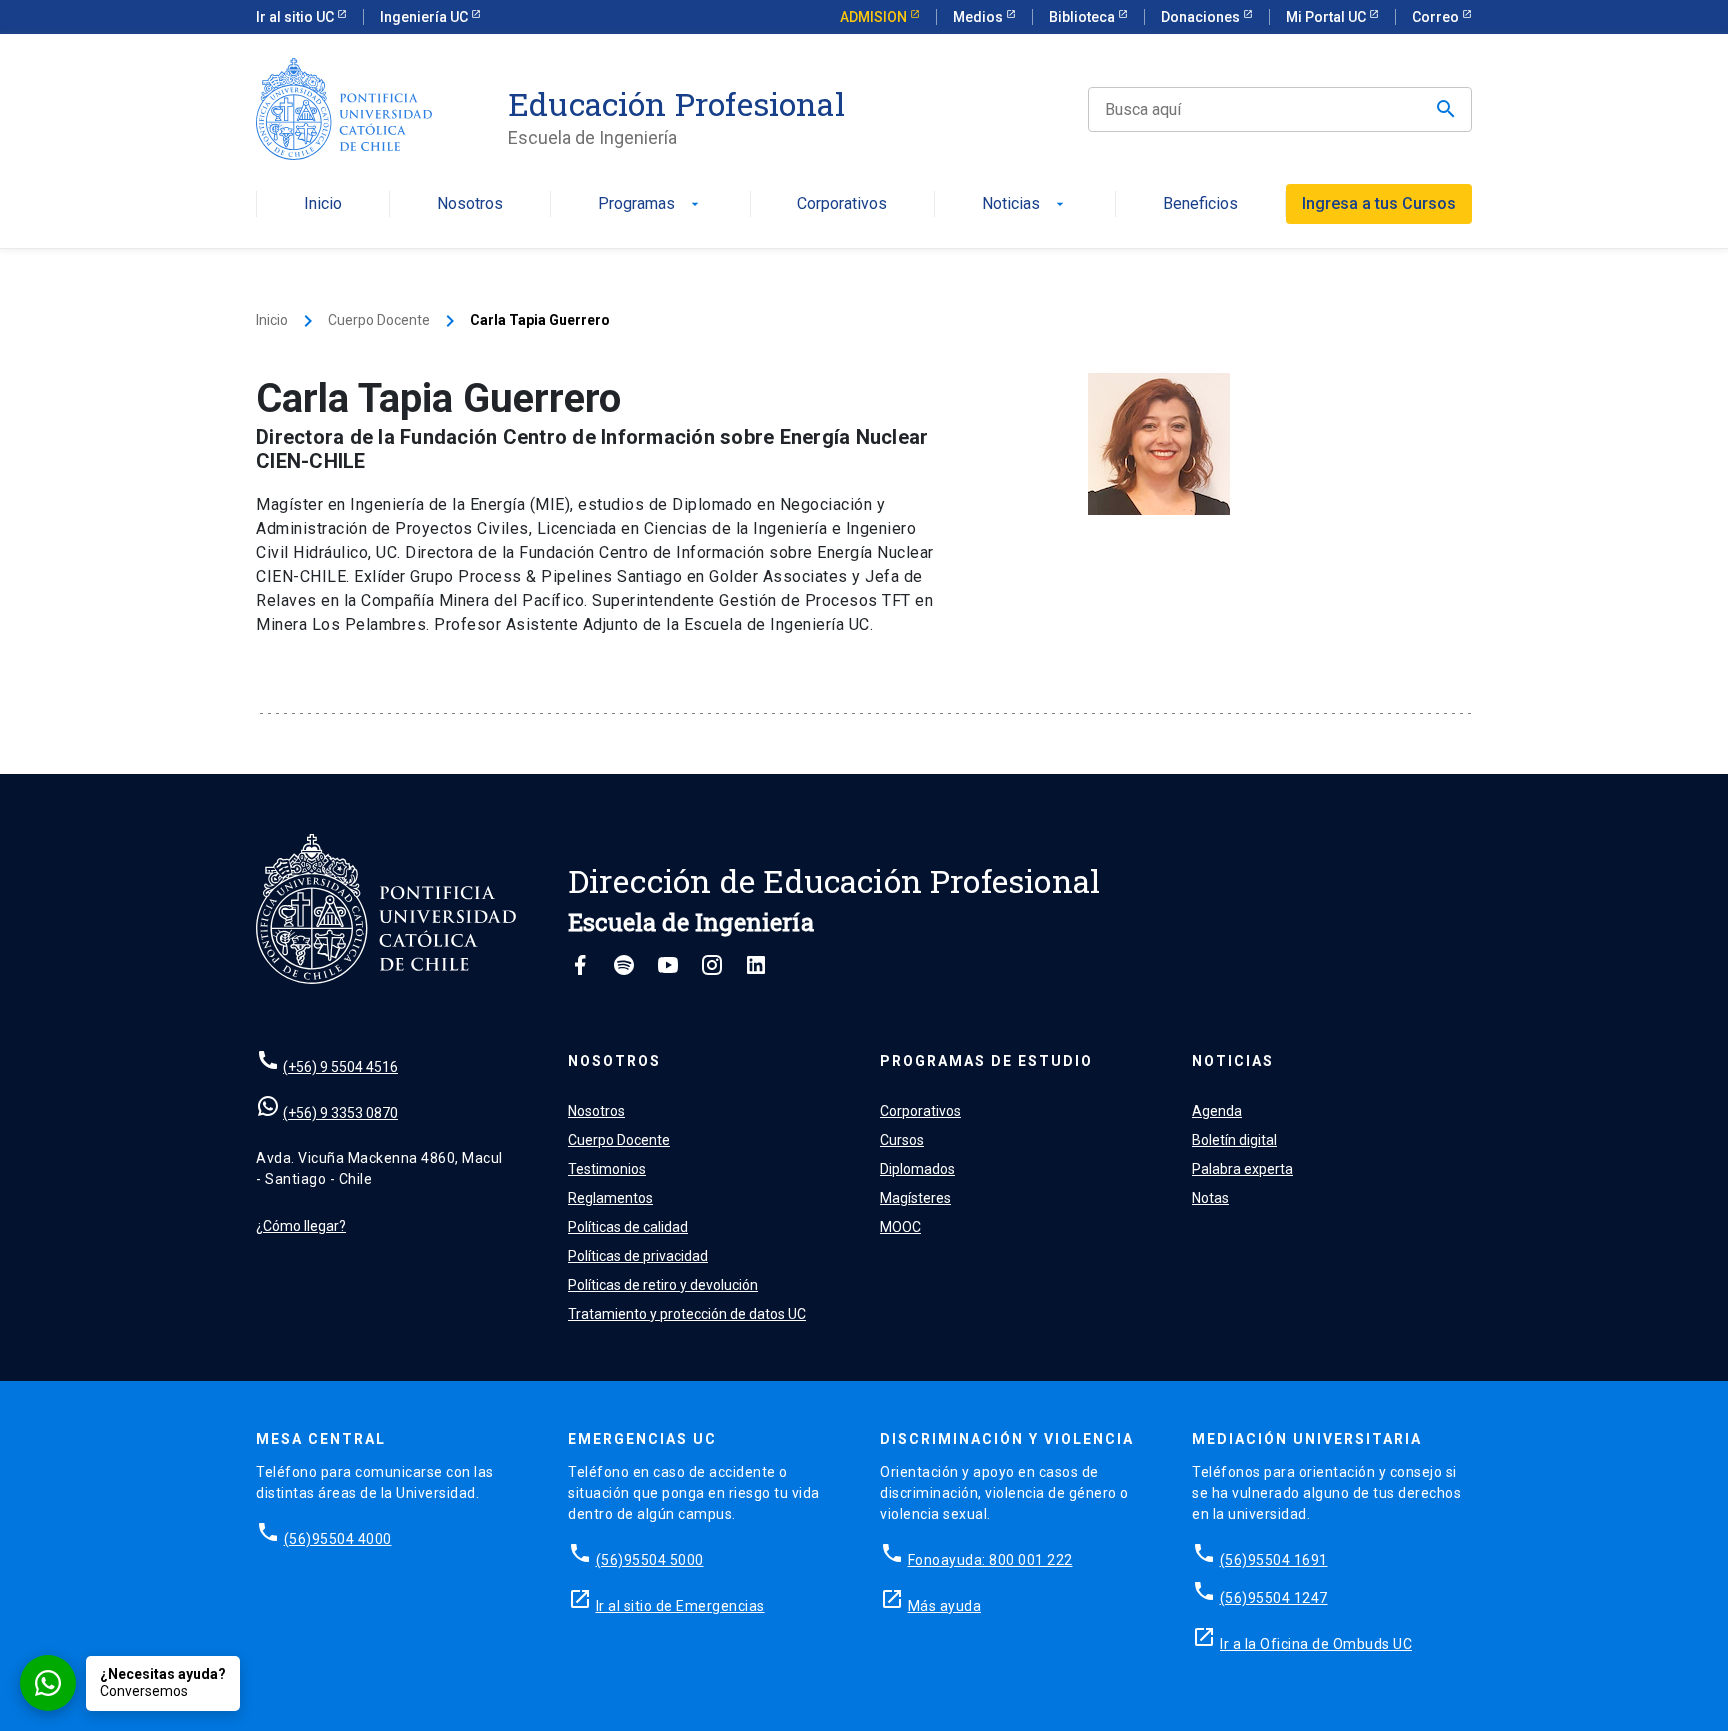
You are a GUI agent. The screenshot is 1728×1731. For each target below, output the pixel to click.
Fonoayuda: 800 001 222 (990, 1560)
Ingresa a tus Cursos (1379, 203)
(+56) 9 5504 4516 (340, 1067)
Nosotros (470, 204)
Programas (650, 204)
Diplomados (917, 1169)
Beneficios (1200, 204)
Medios (979, 17)
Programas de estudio (986, 1061)
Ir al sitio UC (296, 17)
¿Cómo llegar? (301, 1226)
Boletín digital (1234, 1140)
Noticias (1025, 204)
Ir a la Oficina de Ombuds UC (1316, 1644)
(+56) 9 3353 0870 (340, 1113)
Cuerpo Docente (379, 320)
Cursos (902, 1140)
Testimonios (607, 1169)
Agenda (1217, 1111)
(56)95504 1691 (1274, 1560)
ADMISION (875, 17)
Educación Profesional (676, 104)
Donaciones (1202, 17)
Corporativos (842, 204)
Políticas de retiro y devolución (663, 1285)
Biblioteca (1083, 17)
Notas (1210, 1198)
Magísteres (915, 1198)
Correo (1437, 17)
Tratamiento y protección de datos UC (687, 1314)
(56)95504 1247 (1274, 1598)
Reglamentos (610, 1198)
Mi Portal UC (1327, 17)
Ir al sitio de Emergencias (680, 1606)
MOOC (900, 1227)
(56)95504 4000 (338, 1539)
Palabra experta (1242, 1169)
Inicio (323, 204)
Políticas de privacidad (638, 1256)
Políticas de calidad (628, 1227)
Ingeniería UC (425, 17)
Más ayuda (945, 1606)
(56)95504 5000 (650, 1560)
